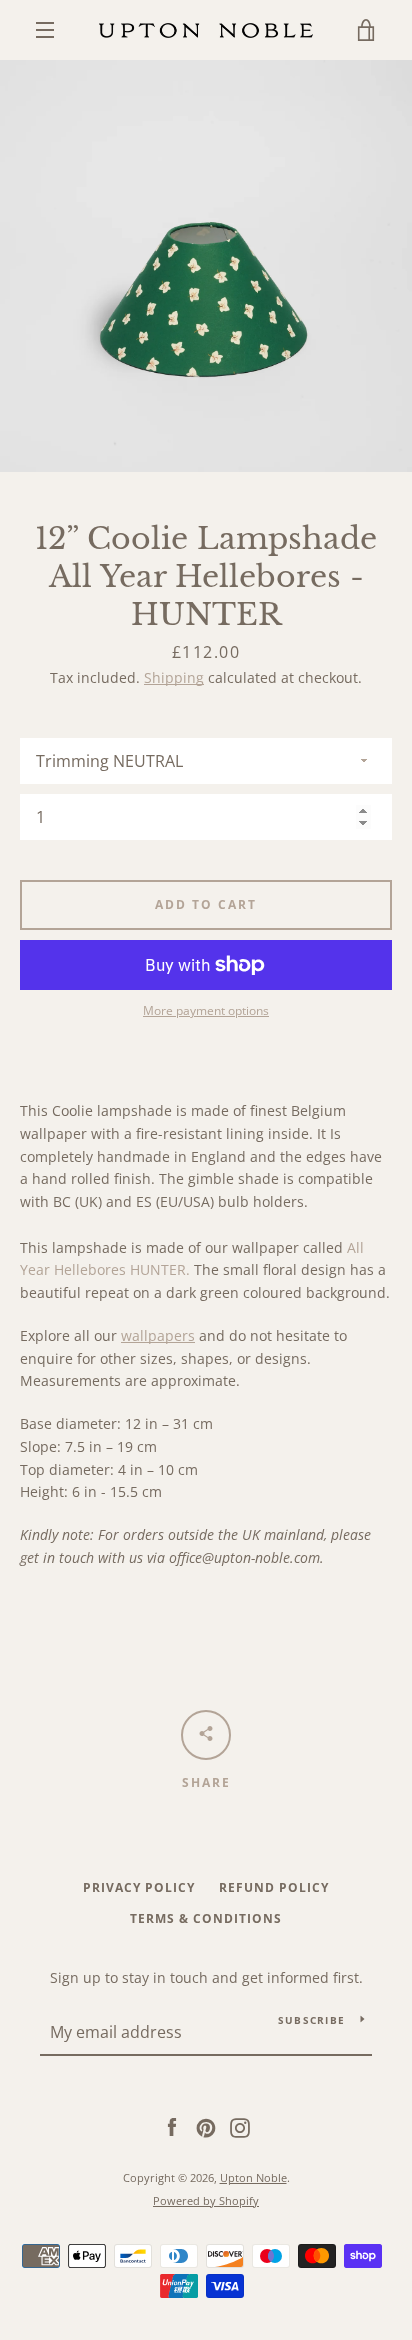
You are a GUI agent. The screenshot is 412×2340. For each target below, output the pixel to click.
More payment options (206, 1010)
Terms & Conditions (206, 1918)
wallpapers (158, 1335)
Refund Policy (274, 1887)
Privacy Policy (139, 1887)
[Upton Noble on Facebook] (172, 2126)
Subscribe (311, 2020)
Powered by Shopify (206, 2200)
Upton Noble (253, 2177)
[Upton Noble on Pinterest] (206, 2126)
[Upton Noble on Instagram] (240, 2126)
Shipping (174, 677)
